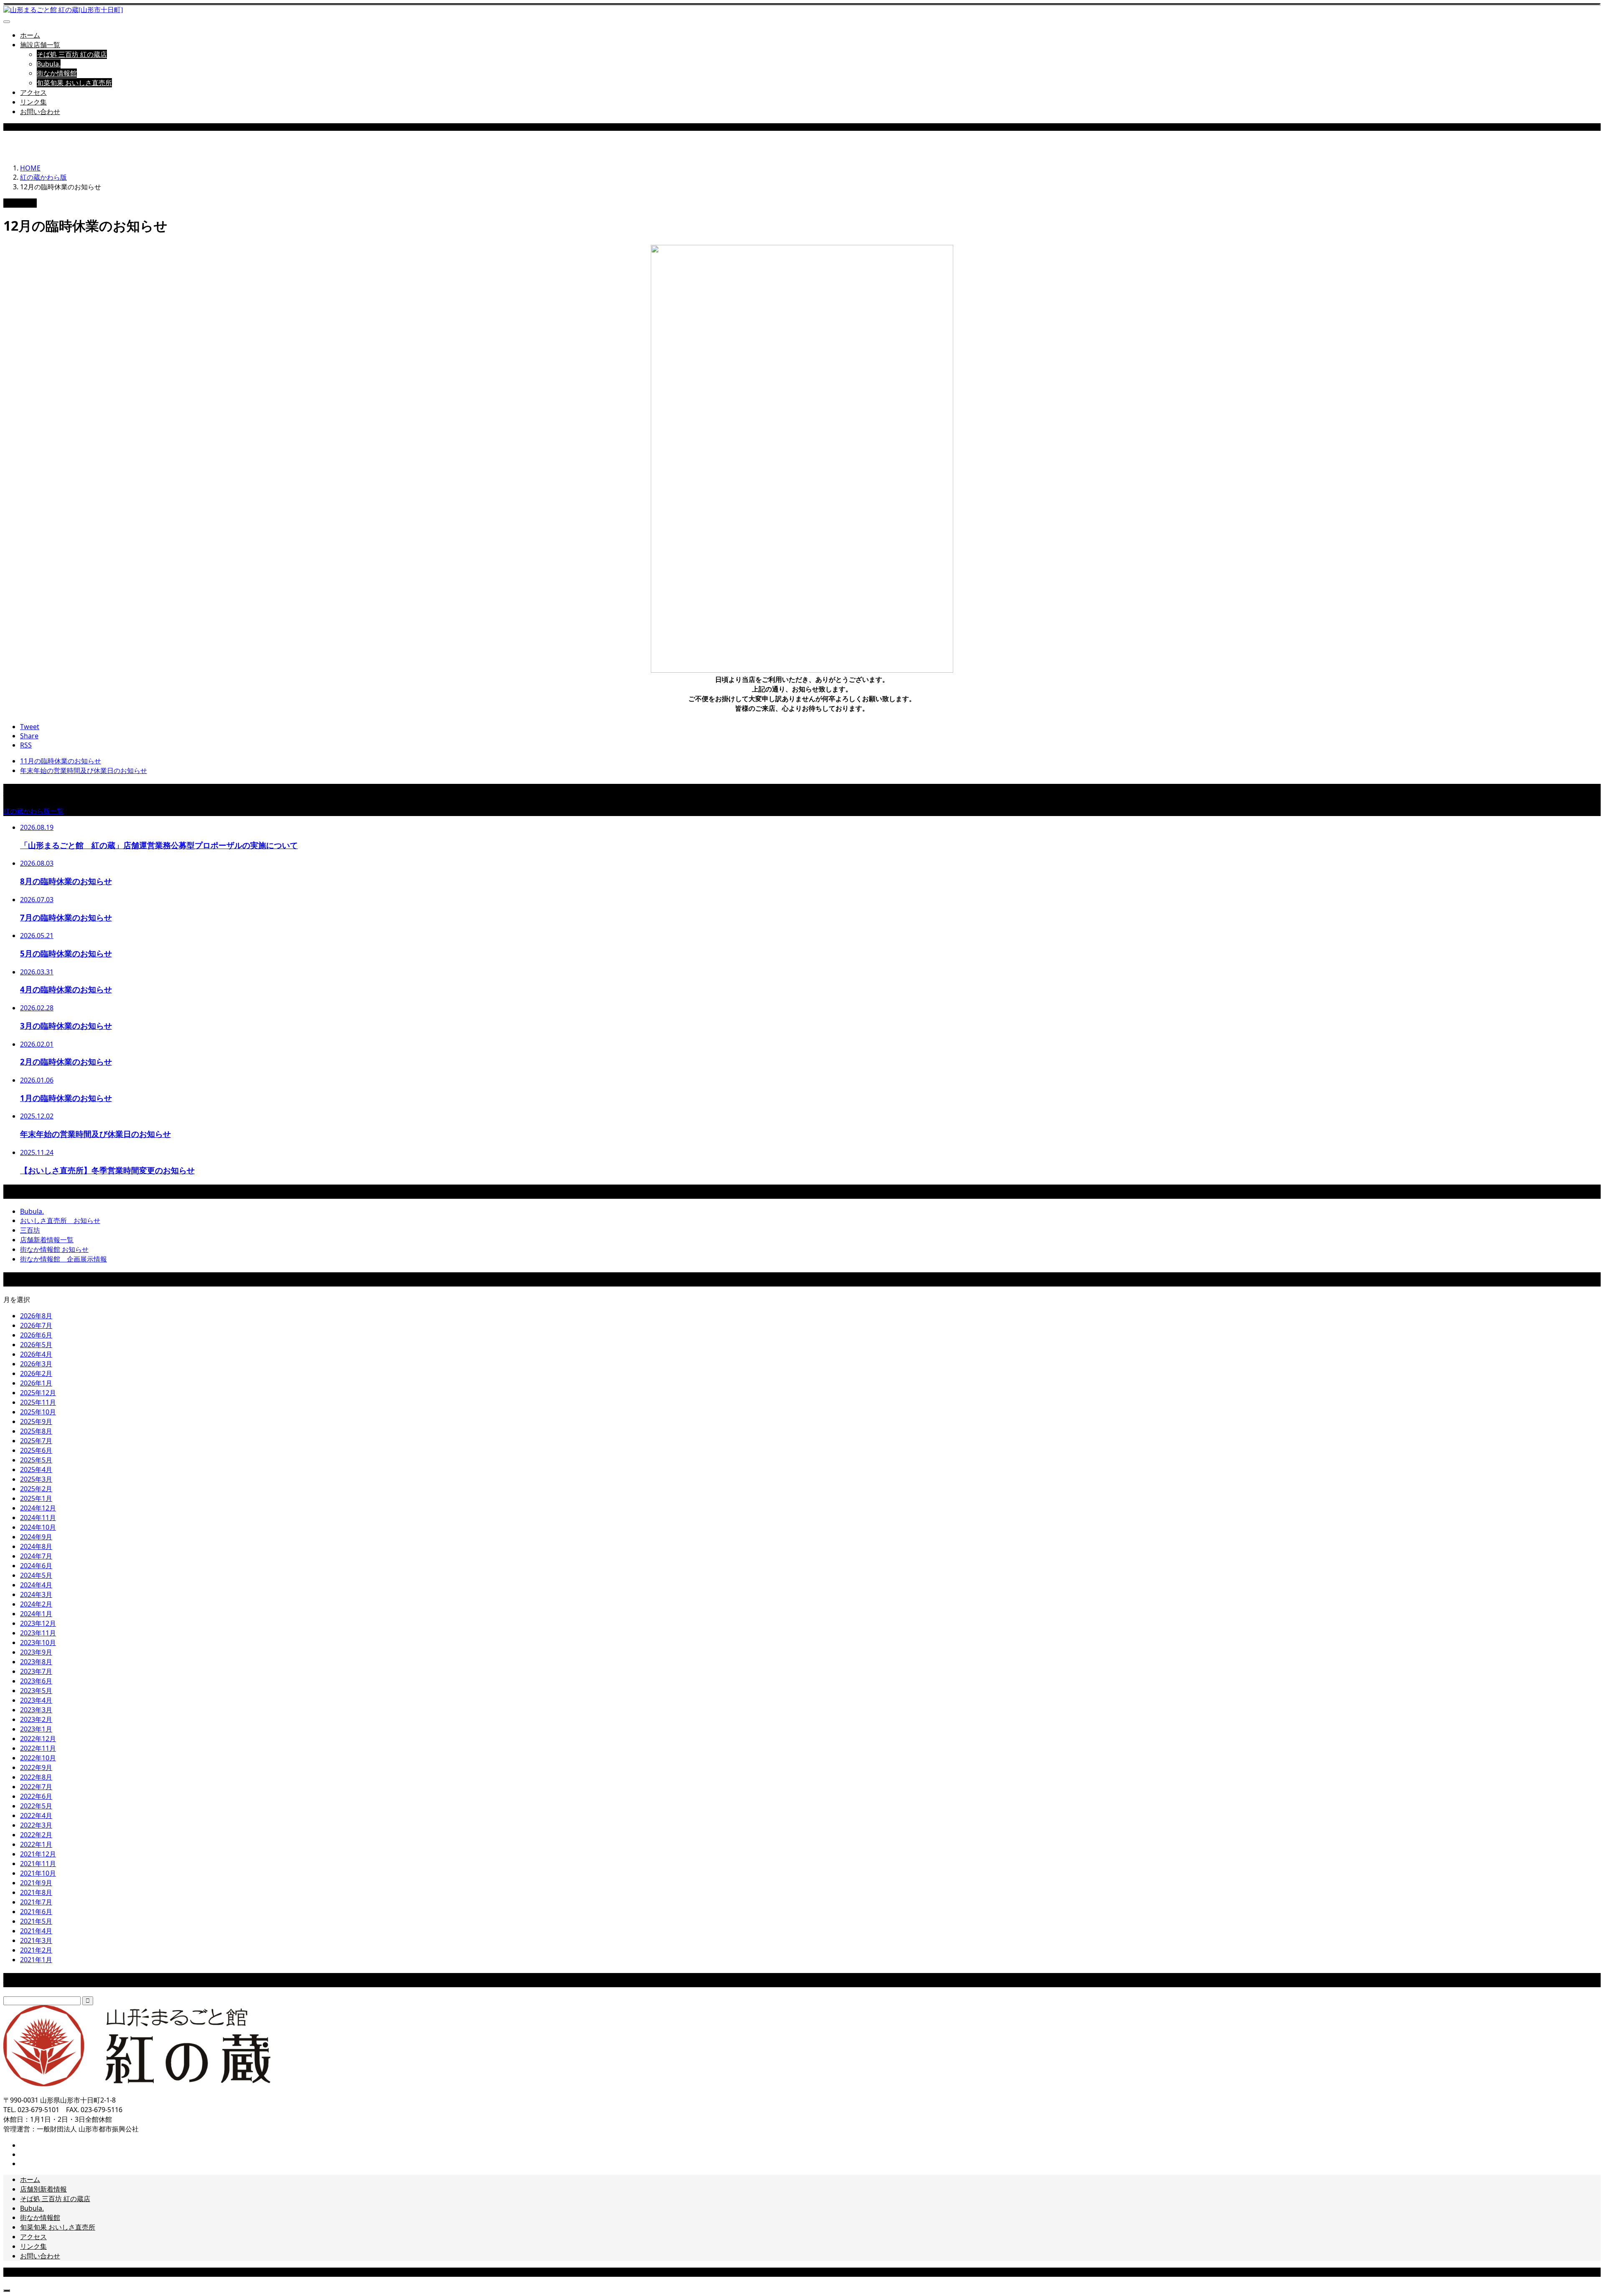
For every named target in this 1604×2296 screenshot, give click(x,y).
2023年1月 (36, 1729)
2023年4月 (36, 1700)
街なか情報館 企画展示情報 (63, 1259)
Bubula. (49, 64)
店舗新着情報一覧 (47, 1240)
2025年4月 (36, 1470)
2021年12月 (38, 1854)
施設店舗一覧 (40, 45)
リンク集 (33, 102)
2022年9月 (36, 1767)
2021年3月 (36, 1940)
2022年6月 (36, 1796)
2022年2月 (36, 1835)
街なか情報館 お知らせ (54, 1249)
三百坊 (30, 1230)
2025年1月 (36, 1498)
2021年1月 (36, 1960)
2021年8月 (36, 1892)
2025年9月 (36, 1421)
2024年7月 (36, 1556)
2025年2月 (36, 1489)
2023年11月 (38, 1633)
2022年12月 (38, 1739)
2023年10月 (38, 1643)
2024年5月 (36, 1575)
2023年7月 (36, 1671)
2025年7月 (36, 1441)
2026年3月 (36, 1364)
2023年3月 (36, 1710)
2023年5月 (36, 1691)
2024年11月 (38, 1518)
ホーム (30, 35)
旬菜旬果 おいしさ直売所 (74, 83)
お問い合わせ (40, 112)
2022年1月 (36, 1844)
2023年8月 (36, 1662)
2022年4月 (36, 1815)
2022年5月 (36, 1806)
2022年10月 (38, 1758)
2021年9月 (36, 1883)
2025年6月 (36, 1450)
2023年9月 (36, 1652)
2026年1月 (36, 1383)
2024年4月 (36, 1585)
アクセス (33, 92)
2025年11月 (38, 1402)
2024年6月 (36, 1566)
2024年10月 (38, 1527)
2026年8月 (36, 1316)
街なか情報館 (57, 73)
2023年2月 (36, 1719)
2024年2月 (36, 1604)
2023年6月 (36, 1681)
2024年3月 (36, 1594)
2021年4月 (36, 1931)
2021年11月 (38, 1864)
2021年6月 (36, 1912)
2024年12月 (38, 1508)
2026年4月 (36, 1354)
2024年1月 (36, 1614)
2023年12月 (38, 1623)
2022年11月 (38, 1748)
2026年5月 (36, 1345)
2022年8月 (36, 1777)
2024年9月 (36, 1537)
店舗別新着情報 (43, 2189)
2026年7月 (36, 1325)
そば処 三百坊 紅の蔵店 (72, 54)
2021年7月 (36, 1902)
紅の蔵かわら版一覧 (33, 811)
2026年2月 (36, 1373)
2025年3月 (36, 1479)
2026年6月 (36, 1335)
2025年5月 (36, 1460)
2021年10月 (38, 1873)
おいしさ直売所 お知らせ (60, 1220)
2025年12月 (38, 1393)
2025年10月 (38, 1412)
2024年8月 (36, 1546)
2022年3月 (36, 1825)
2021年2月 (36, 1950)
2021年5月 (36, 1921)
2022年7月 (36, 1787)
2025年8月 (36, 1431)
